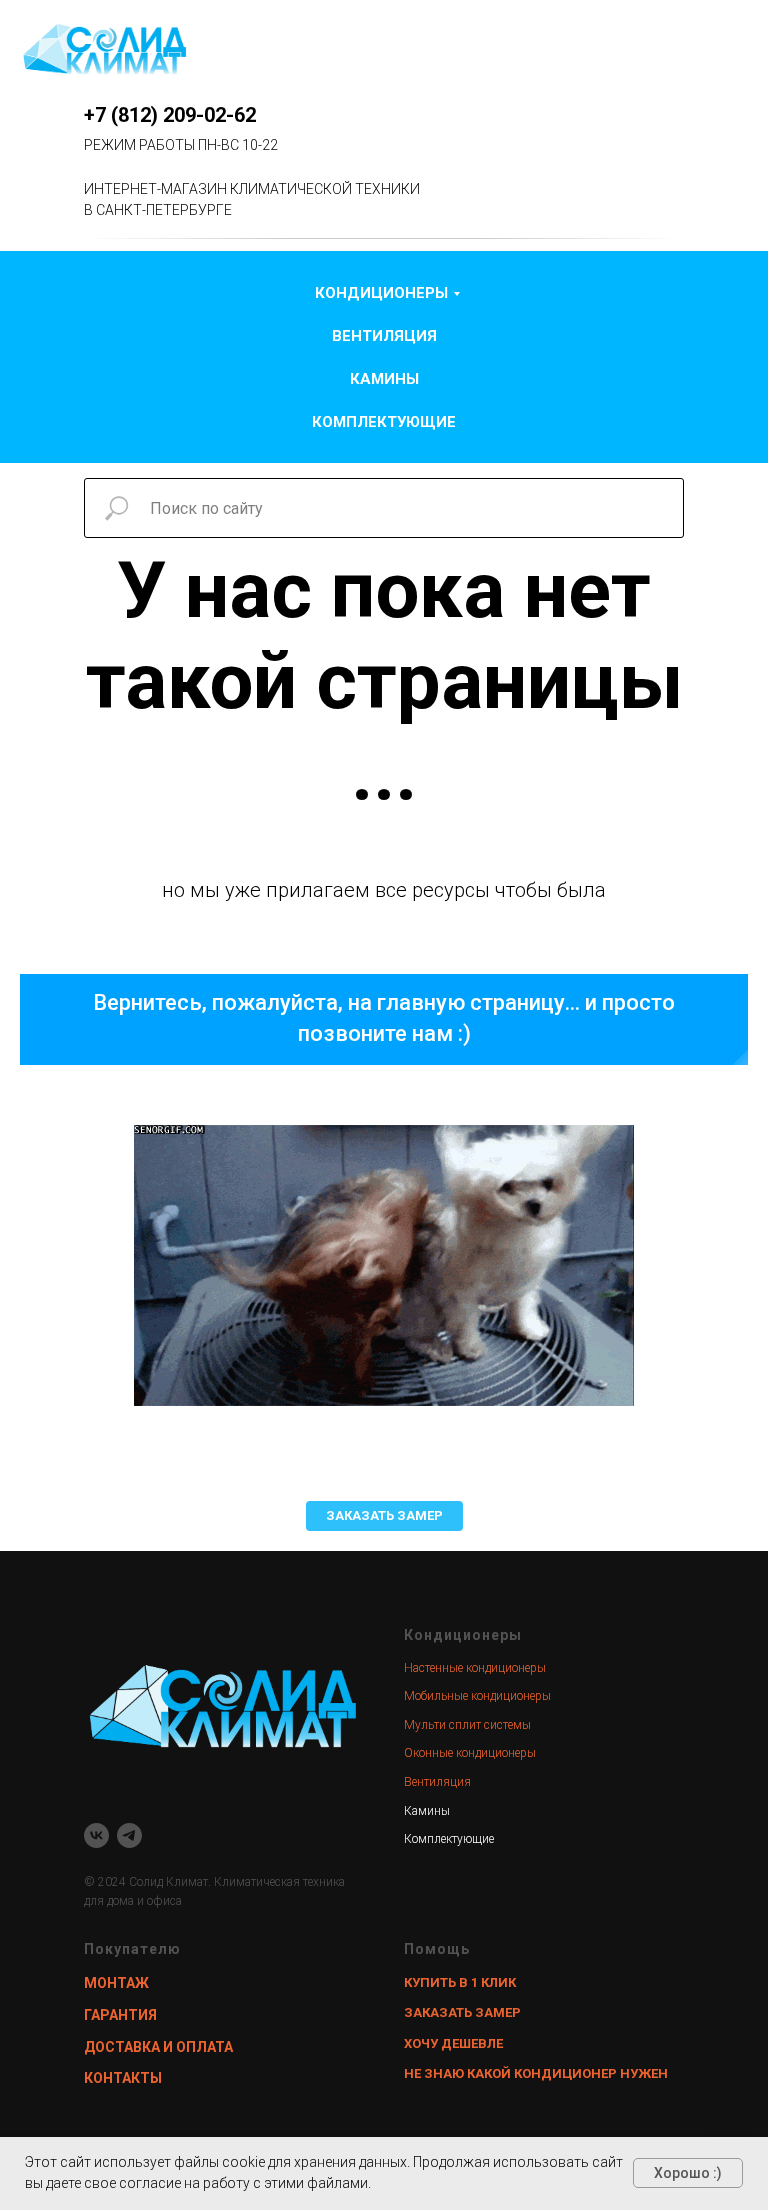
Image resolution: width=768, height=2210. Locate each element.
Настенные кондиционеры (475, 1668)
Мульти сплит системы (467, 1725)
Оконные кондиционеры (470, 1753)
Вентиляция (437, 1782)
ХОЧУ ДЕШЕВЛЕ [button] (453, 2043)
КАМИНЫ (384, 379)
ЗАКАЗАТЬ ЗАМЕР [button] (462, 2012)
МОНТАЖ (116, 1983)
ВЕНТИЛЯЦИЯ (384, 336)
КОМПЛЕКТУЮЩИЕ (384, 422)
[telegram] (129, 1835)
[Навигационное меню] (734, 50)
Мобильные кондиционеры (477, 1696)
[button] (384, 1516)
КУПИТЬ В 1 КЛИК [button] (460, 1982)
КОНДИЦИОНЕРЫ (381, 293)
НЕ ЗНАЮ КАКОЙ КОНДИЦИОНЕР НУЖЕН (536, 2073)
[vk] (96, 1835)
